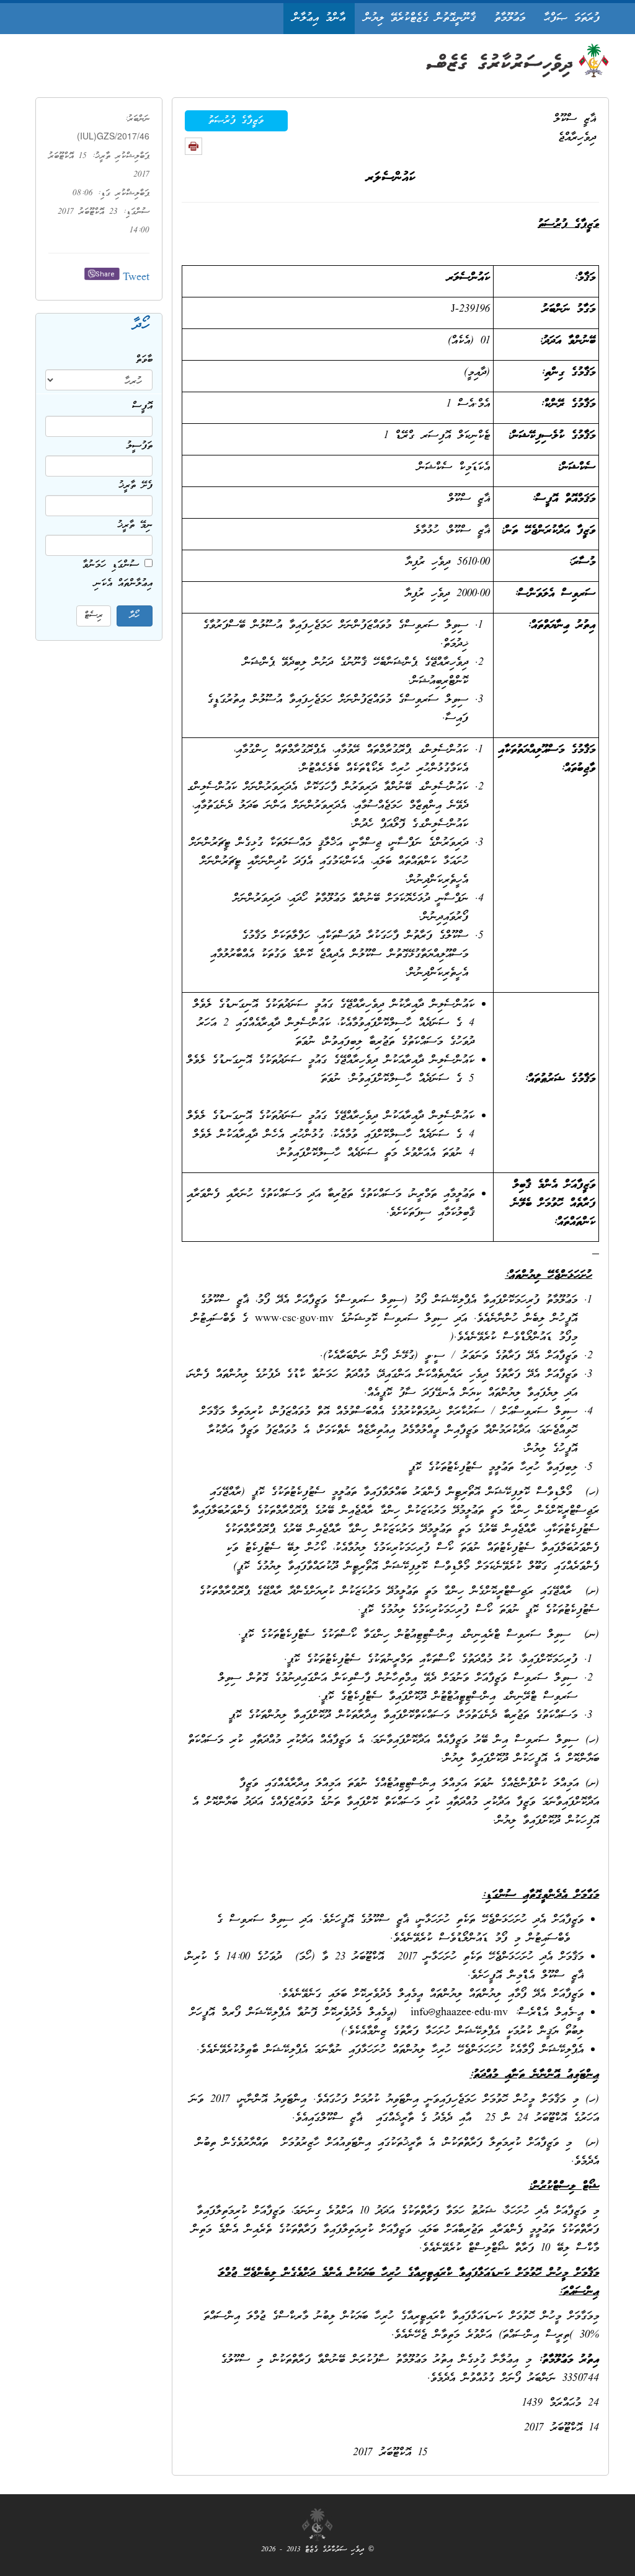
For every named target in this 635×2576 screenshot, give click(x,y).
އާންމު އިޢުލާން (319, 18)
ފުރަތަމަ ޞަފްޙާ (572, 18)
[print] (193, 146)
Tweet (136, 278)
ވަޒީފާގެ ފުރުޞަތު (236, 121)
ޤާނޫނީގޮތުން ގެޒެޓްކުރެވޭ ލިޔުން (420, 18)
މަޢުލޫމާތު (510, 18)
